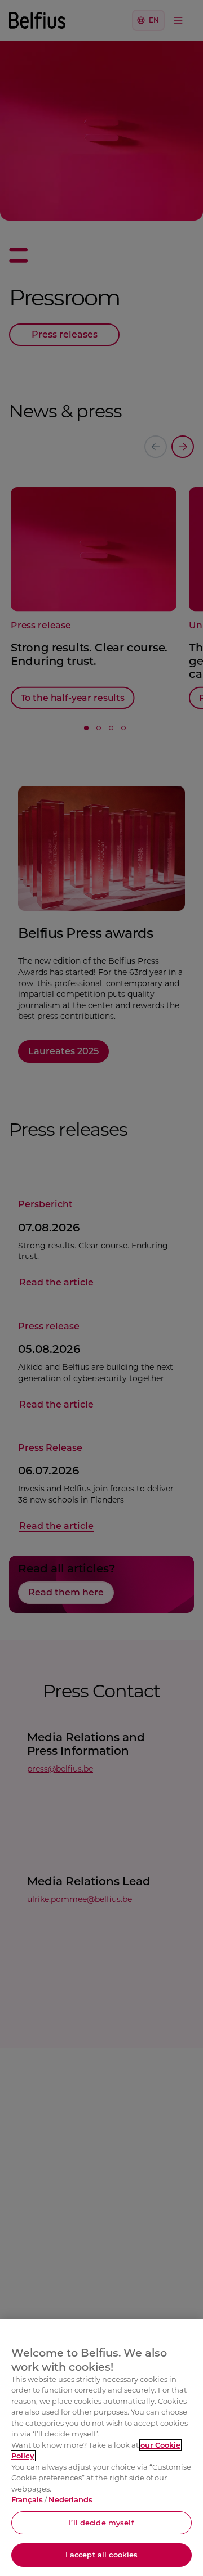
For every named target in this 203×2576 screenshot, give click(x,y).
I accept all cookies (102, 2555)
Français (27, 2499)
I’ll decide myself (101, 2523)
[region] (101, 2447)
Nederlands (70, 2499)
